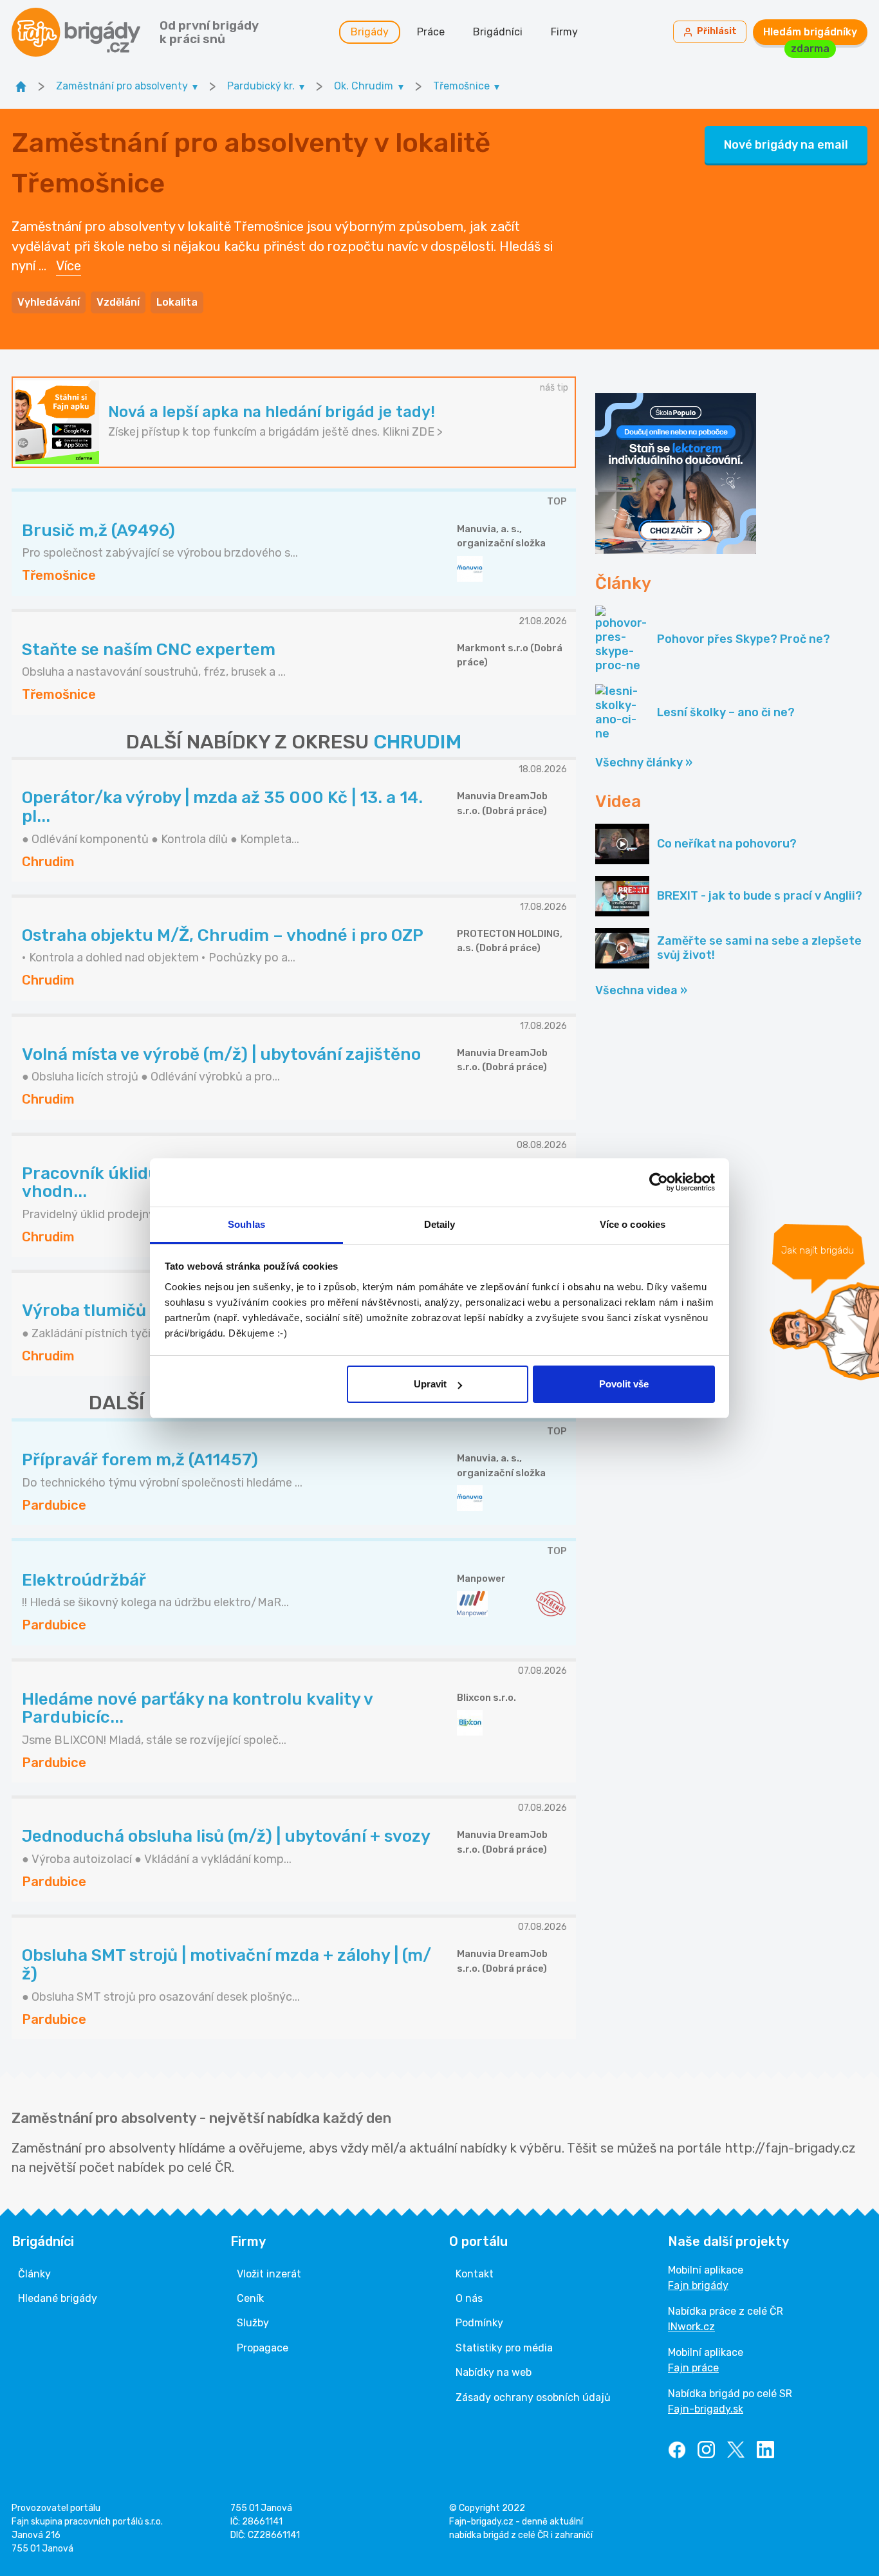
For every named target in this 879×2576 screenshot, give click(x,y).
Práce (431, 32)
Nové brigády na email (786, 145)
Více (69, 266)
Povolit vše (624, 1384)
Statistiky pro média (504, 2348)
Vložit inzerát (269, 2274)
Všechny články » (644, 763)
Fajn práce (693, 2368)
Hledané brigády (58, 2298)
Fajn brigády (698, 2285)
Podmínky (479, 2323)
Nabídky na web (494, 2372)
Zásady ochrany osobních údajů (533, 2397)
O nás (469, 2298)
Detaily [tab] (440, 1224)
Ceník (250, 2298)
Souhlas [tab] (246, 1224)
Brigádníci (498, 32)
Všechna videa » (641, 990)
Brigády (370, 32)
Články (34, 2274)
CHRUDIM (417, 742)
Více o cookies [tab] (633, 1224)
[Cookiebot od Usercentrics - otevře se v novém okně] (659, 1182)
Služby (253, 2323)
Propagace (263, 2348)
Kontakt (475, 2274)
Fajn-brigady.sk (706, 2409)
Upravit (430, 1384)
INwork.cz (691, 2327)
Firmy (564, 32)
